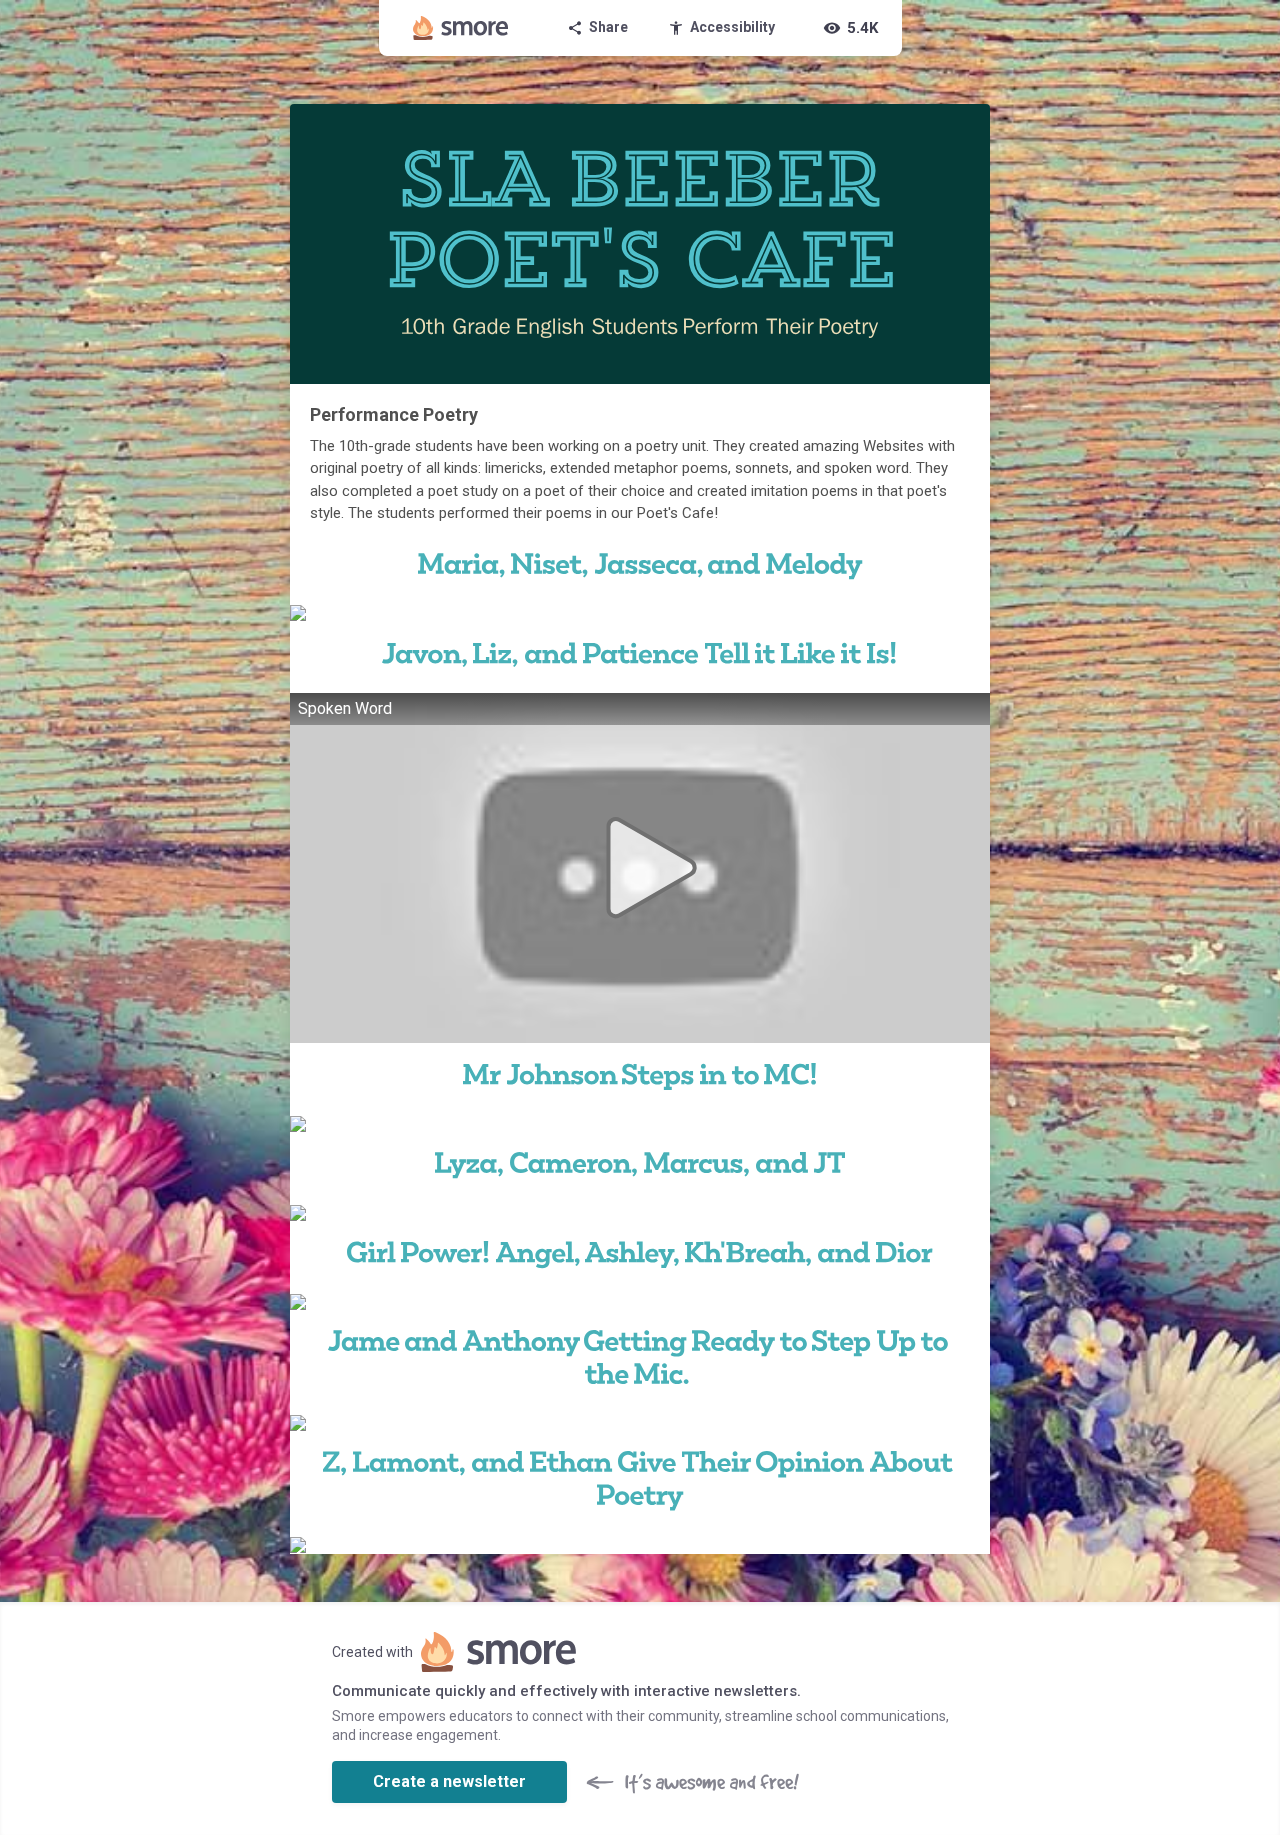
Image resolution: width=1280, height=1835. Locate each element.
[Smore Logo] (461, 28)
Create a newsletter (449, 1781)
